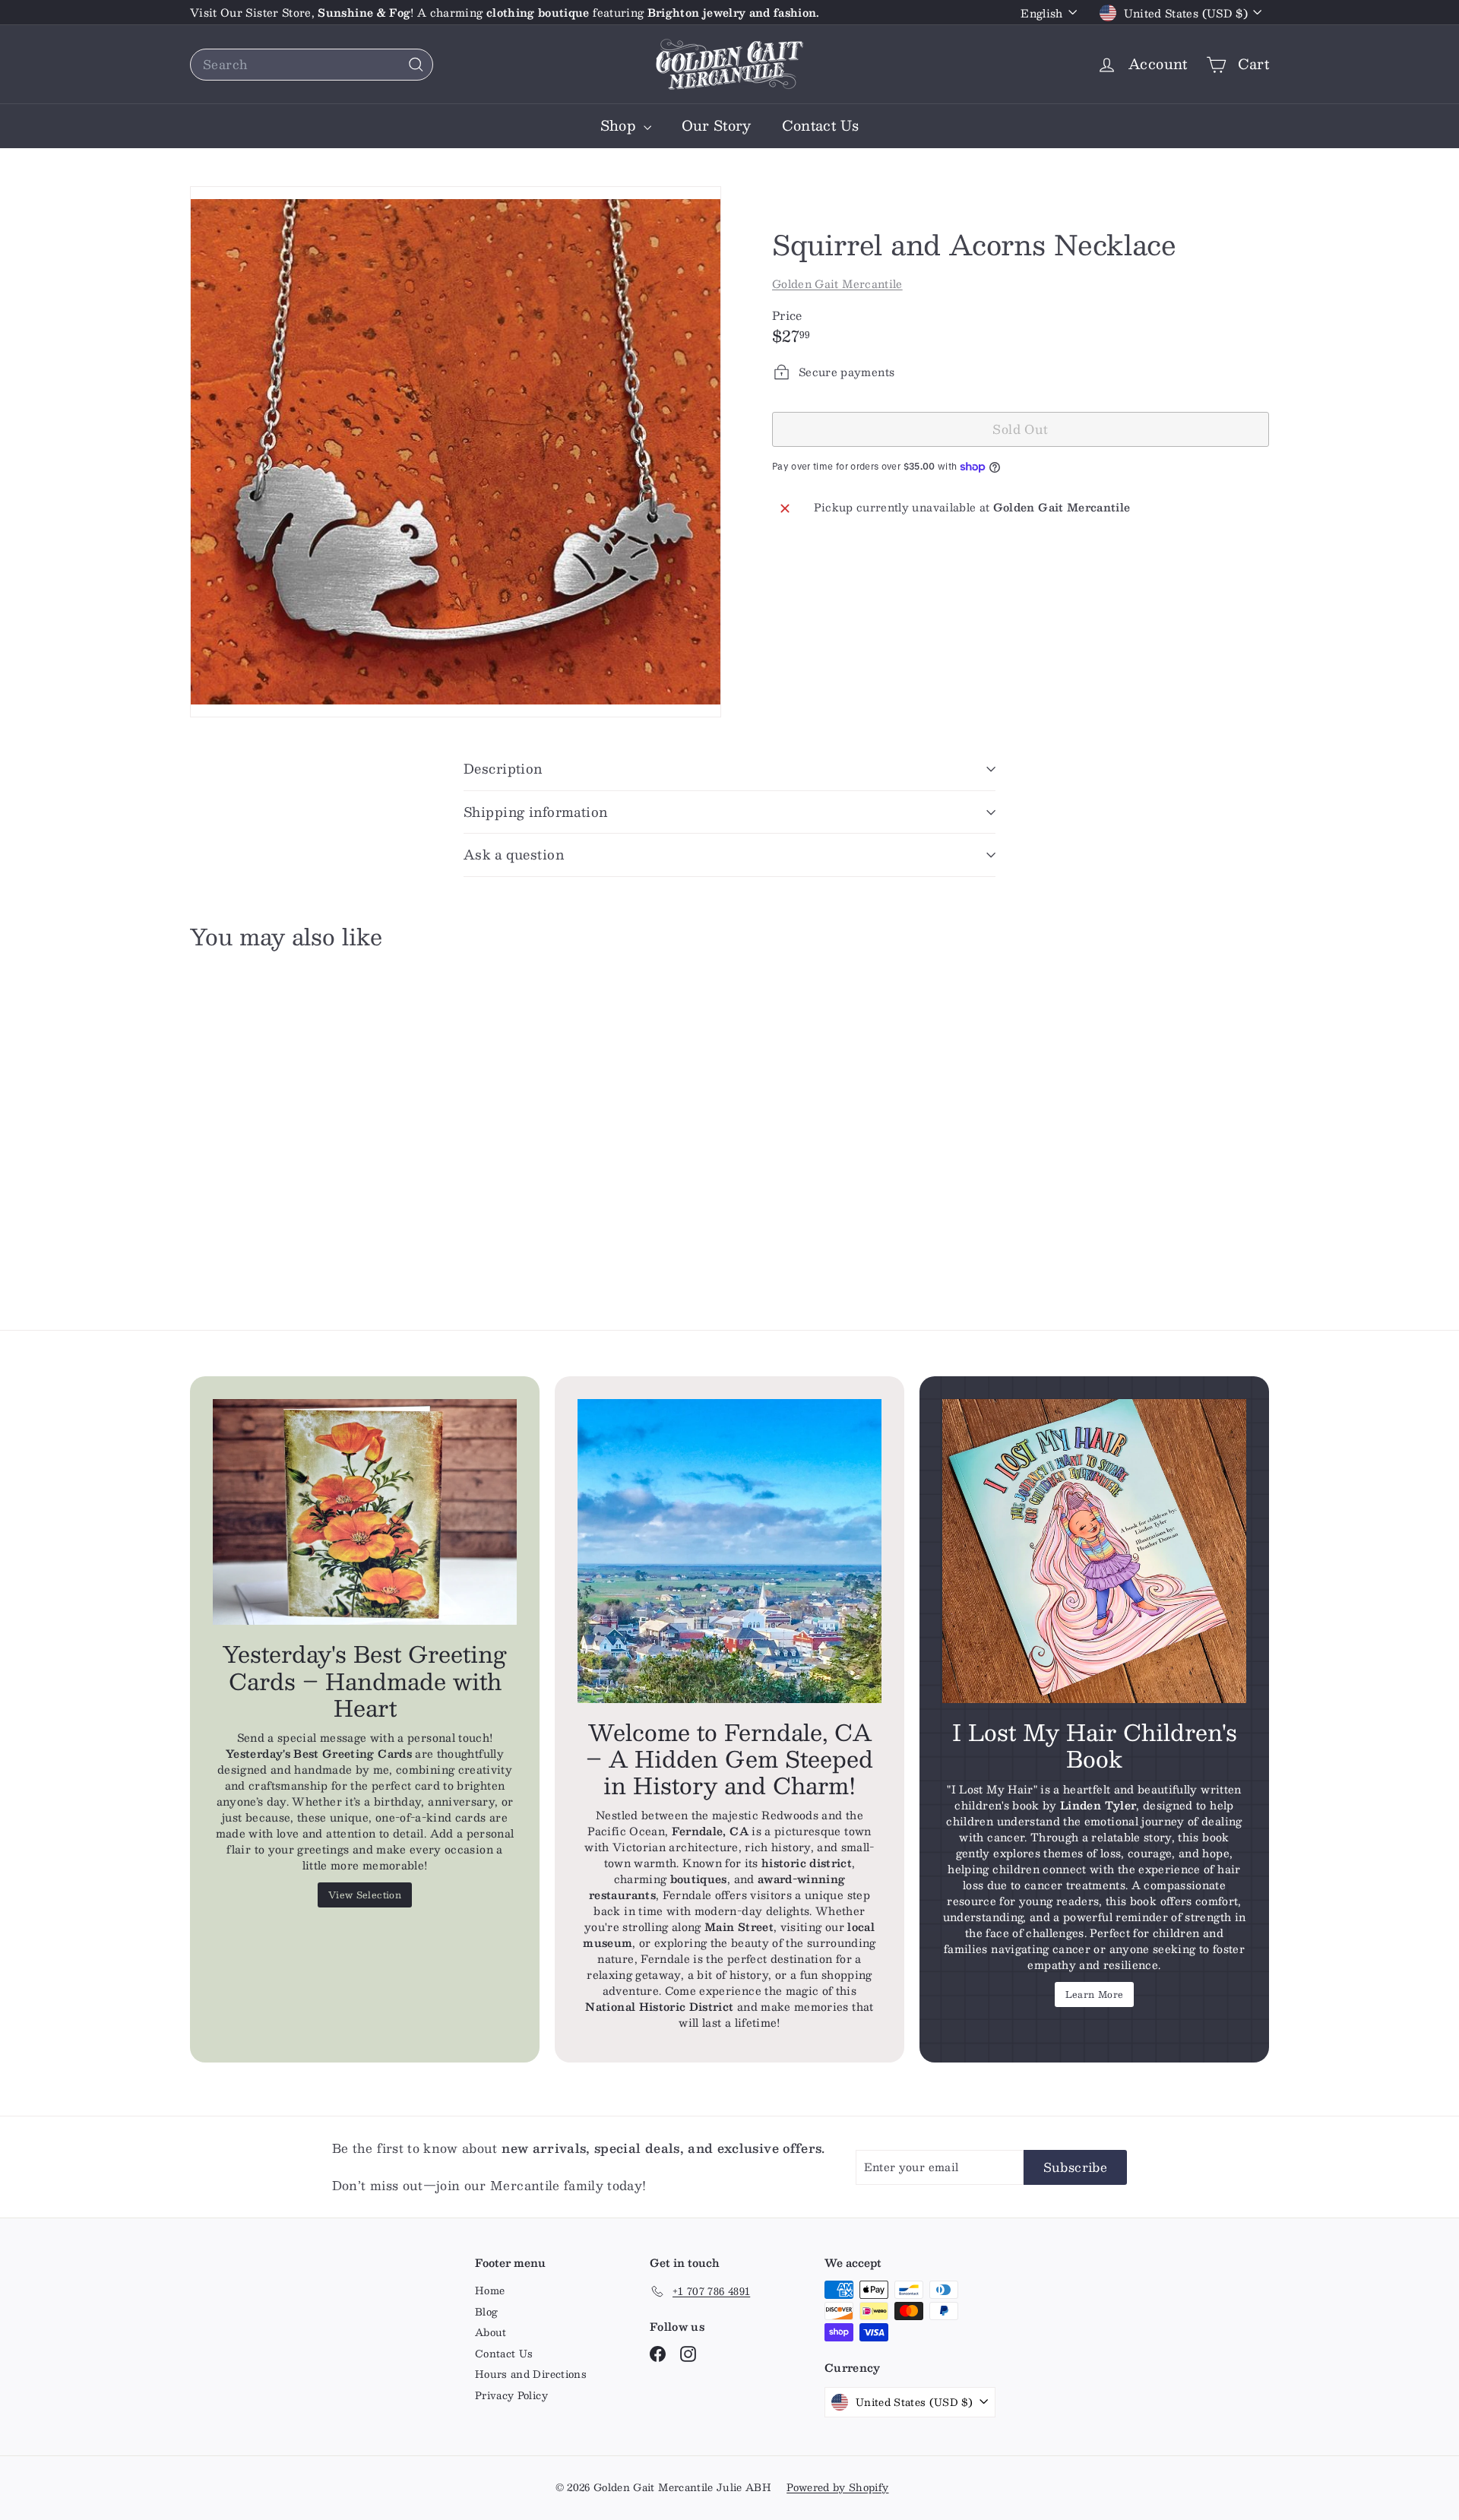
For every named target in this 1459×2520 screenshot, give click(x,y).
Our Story (717, 125)
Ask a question (514, 854)
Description (503, 768)
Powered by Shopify (837, 2487)
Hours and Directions (531, 2374)
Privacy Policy (511, 2395)
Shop (620, 125)
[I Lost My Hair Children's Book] (1094, 1551)
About (491, 2332)
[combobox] (312, 65)
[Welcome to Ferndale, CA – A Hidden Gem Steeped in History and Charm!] (729, 1551)
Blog (486, 2312)
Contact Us (821, 125)
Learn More (1095, 1994)
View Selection (365, 1895)
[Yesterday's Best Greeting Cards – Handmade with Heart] (365, 1512)
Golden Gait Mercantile (837, 283)
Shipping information (536, 812)
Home (490, 2290)
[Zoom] (456, 452)
